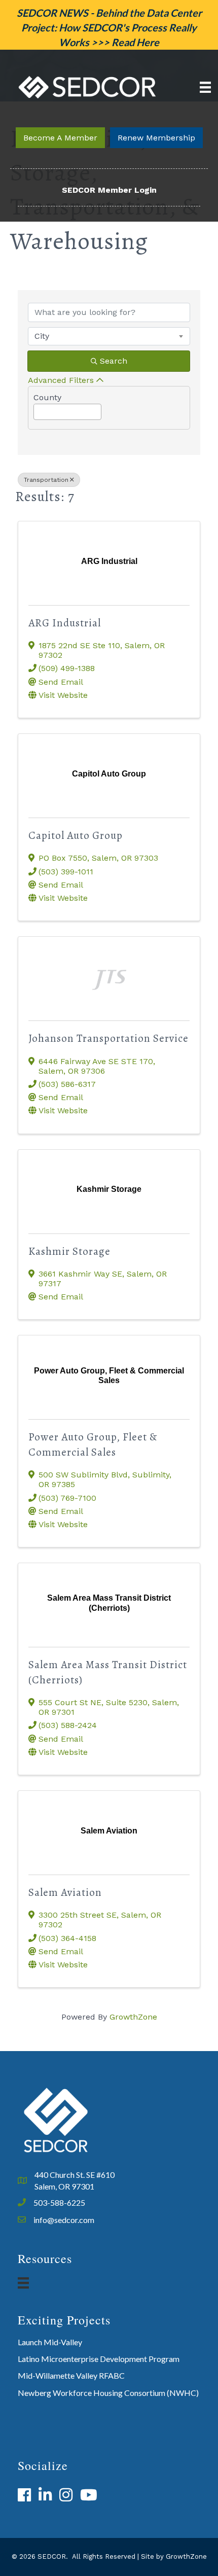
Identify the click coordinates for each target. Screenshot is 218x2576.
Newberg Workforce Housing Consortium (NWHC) (108, 2393)
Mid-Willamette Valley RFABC (71, 2375)
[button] (60, 138)
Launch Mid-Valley (50, 2342)
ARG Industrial (65, 623)
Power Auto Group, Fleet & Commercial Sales (93, 1444)
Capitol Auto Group (76, 835)
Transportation (46, 480)
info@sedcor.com (64, 2220)
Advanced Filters (61, 380)
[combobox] (109, 336)
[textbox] (37, 409)
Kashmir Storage (69, 1251)
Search (114, 361)
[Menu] (205, 87)
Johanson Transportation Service (108, 1038)
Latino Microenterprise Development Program (99, 2359)
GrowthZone (133, 2017)
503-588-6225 (59, 2202)
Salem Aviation (65, 1892)
